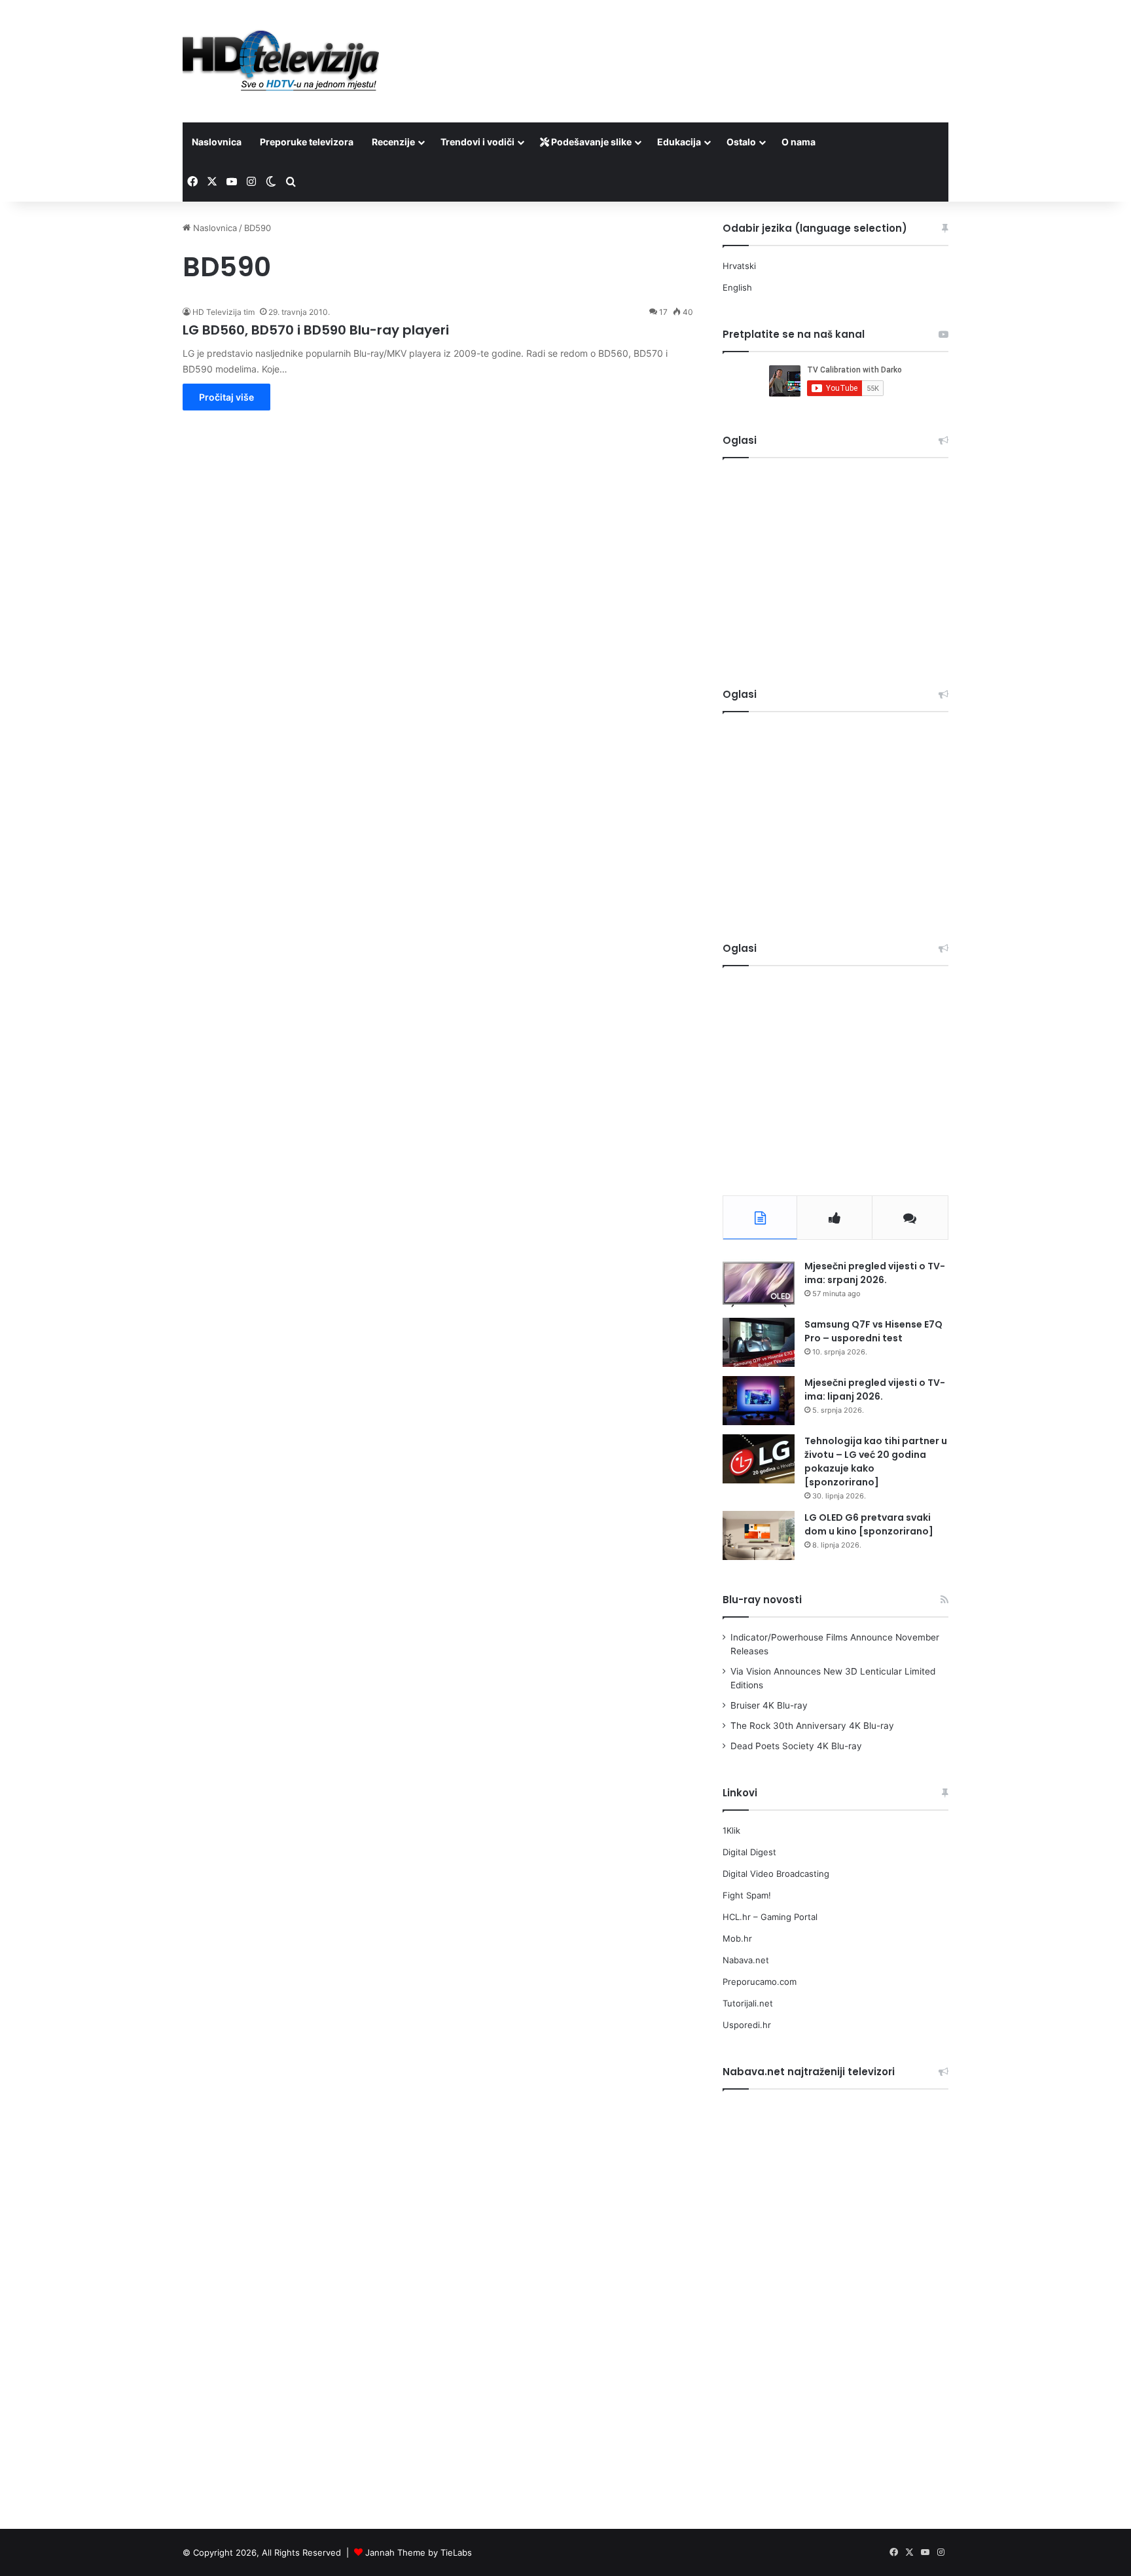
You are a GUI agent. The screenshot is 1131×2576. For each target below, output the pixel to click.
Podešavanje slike (590, 142)
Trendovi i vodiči (477, 142)
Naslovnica (217, 142)
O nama (799, 142)
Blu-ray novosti (762, 1600)
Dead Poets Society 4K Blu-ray (796, 1746)
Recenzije (393, 142)
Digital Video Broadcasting (776, 1874)
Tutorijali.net (748, 2003)
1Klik (731, 1830)
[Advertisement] (696, 43)
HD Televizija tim (224, 312)
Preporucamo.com (760, 1982)
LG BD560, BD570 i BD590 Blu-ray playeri (316, 330)
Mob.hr (737, 1938)
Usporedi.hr (747, 2025)
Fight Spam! (747, 1895)
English (737, 287)
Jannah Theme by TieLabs (419, 2552)
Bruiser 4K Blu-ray (769, 1705)
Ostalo (741, 142)
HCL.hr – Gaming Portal (770, 1917)
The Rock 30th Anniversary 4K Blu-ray (812, 1726)
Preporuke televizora (307, 142)
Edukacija (679, 142)
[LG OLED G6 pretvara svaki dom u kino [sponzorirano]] (759, 1535)
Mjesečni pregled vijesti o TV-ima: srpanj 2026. (875, 1273)
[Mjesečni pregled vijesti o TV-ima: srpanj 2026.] (759, 1284)
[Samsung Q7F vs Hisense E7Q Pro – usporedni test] (759, 1342)
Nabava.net (746, 1960)
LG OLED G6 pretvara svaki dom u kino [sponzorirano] (869, 1524)
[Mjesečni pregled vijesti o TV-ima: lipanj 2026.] (759, 1401)
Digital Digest (749, 1852)
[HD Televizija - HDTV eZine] (281, 61)
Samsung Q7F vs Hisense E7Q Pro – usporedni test (873, 1331)
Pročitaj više (226, 397)
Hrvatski (739, 266)
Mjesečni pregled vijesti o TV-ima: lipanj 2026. (875, 1389)
